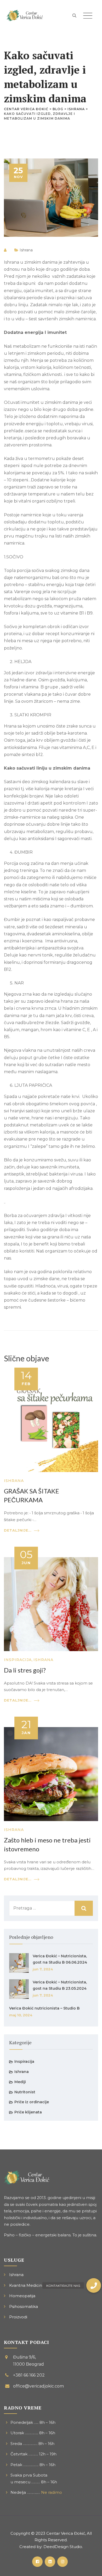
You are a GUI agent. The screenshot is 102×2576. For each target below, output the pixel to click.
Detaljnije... (18, 1530)
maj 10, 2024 (21, 2015)
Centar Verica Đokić (66, 2533)
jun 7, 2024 (43, 1969)
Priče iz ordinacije (32, 2102)
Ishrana (26, 250)
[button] (94, 2285)
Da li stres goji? (25, 1670)
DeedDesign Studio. (63, 2547)
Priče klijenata (28, 2112)
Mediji (20, 2082)
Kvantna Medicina (27, 2285)
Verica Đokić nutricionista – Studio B (44, 2008)
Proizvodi (18, 2317)
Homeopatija (22, 2296)
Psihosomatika (24, 2306)
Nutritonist (25, 2092)
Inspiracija (18, 1660)
